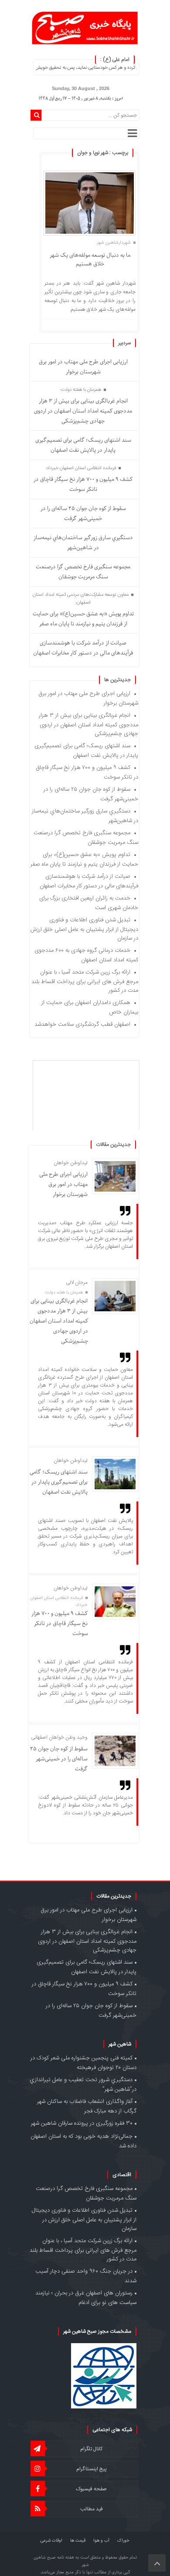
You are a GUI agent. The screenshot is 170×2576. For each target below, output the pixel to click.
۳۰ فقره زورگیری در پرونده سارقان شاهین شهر (82, 2123)
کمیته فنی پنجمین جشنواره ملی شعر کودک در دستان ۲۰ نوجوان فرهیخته (83, 2063)
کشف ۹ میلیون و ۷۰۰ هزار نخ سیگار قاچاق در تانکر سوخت (83, 484)
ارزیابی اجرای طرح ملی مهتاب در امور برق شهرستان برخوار (83, 367)
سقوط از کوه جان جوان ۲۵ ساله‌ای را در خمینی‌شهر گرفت (83, 514)
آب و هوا (101, 2541)
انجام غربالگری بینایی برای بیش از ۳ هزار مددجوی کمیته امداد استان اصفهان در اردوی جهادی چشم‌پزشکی (83, 411)
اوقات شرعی (51, 2541)
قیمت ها (78, 2541)
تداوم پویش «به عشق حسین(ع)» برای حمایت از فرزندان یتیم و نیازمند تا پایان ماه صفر (83, 619)
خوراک (123, 2541)
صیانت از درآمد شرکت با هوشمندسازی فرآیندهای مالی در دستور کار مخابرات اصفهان (83, 648)
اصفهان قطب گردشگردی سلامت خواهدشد (82, 1024)
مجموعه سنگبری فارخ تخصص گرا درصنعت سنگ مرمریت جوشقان (83, 572)
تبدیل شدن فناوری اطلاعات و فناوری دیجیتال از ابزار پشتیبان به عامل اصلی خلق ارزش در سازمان (84, 929)
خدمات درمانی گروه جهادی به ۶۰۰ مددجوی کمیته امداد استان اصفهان (86, 955)
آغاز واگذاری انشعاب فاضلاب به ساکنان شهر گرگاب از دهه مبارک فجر (87, 2106)
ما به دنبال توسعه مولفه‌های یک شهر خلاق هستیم (90, 260)
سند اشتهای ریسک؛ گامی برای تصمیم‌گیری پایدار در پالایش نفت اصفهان (83, 445)
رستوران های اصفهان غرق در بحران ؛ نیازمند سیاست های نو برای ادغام (86, 2298)
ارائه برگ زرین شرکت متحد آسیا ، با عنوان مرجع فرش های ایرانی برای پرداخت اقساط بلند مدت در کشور (85, 981)
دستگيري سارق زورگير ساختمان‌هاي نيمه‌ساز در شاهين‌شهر (83, 543)
